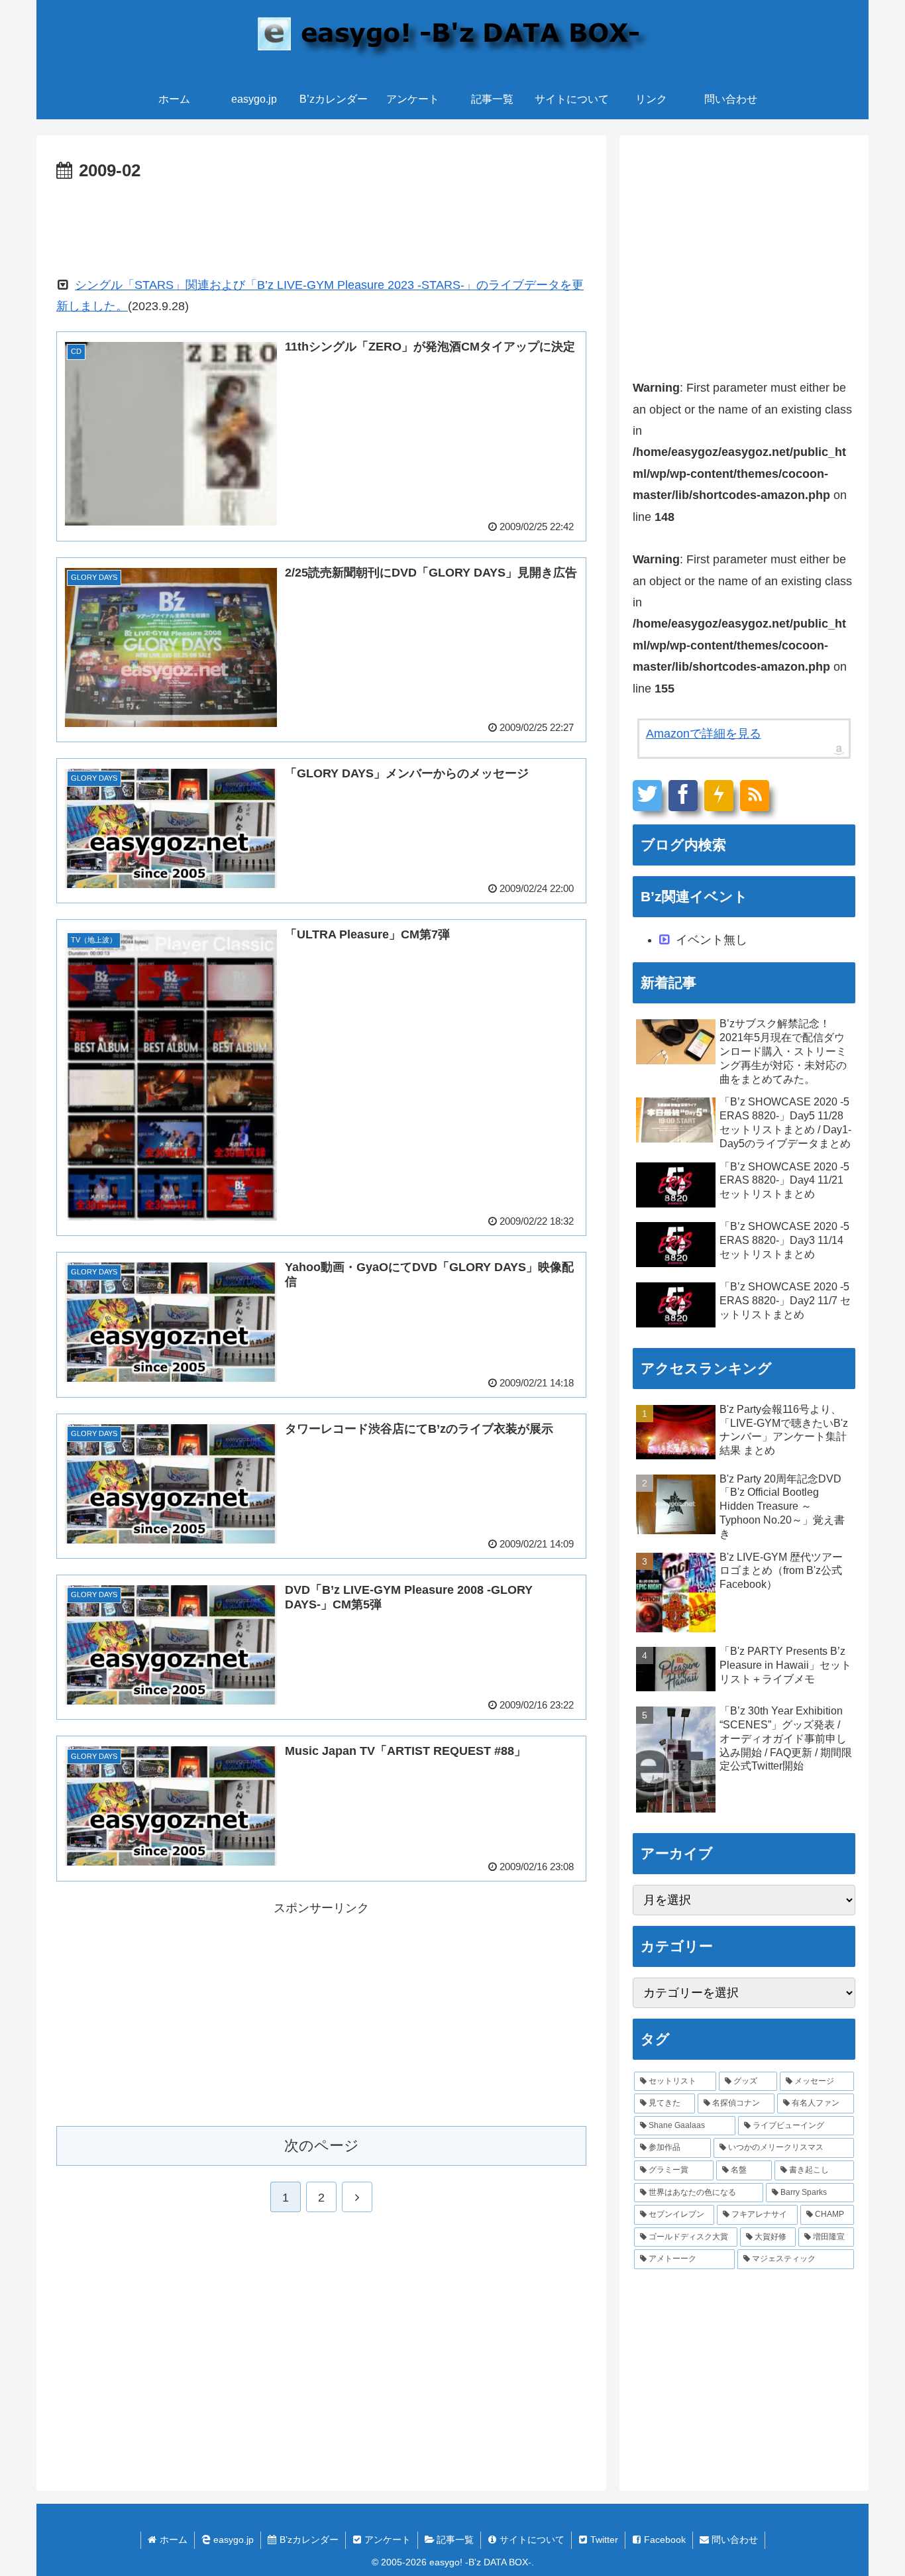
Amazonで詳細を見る (704, 734)
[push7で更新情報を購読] (719, 796)
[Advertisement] (321, 223)
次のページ (322, 2146)
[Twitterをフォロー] (647, 796)
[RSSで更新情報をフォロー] (755, 796)
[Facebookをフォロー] (683, 796)
